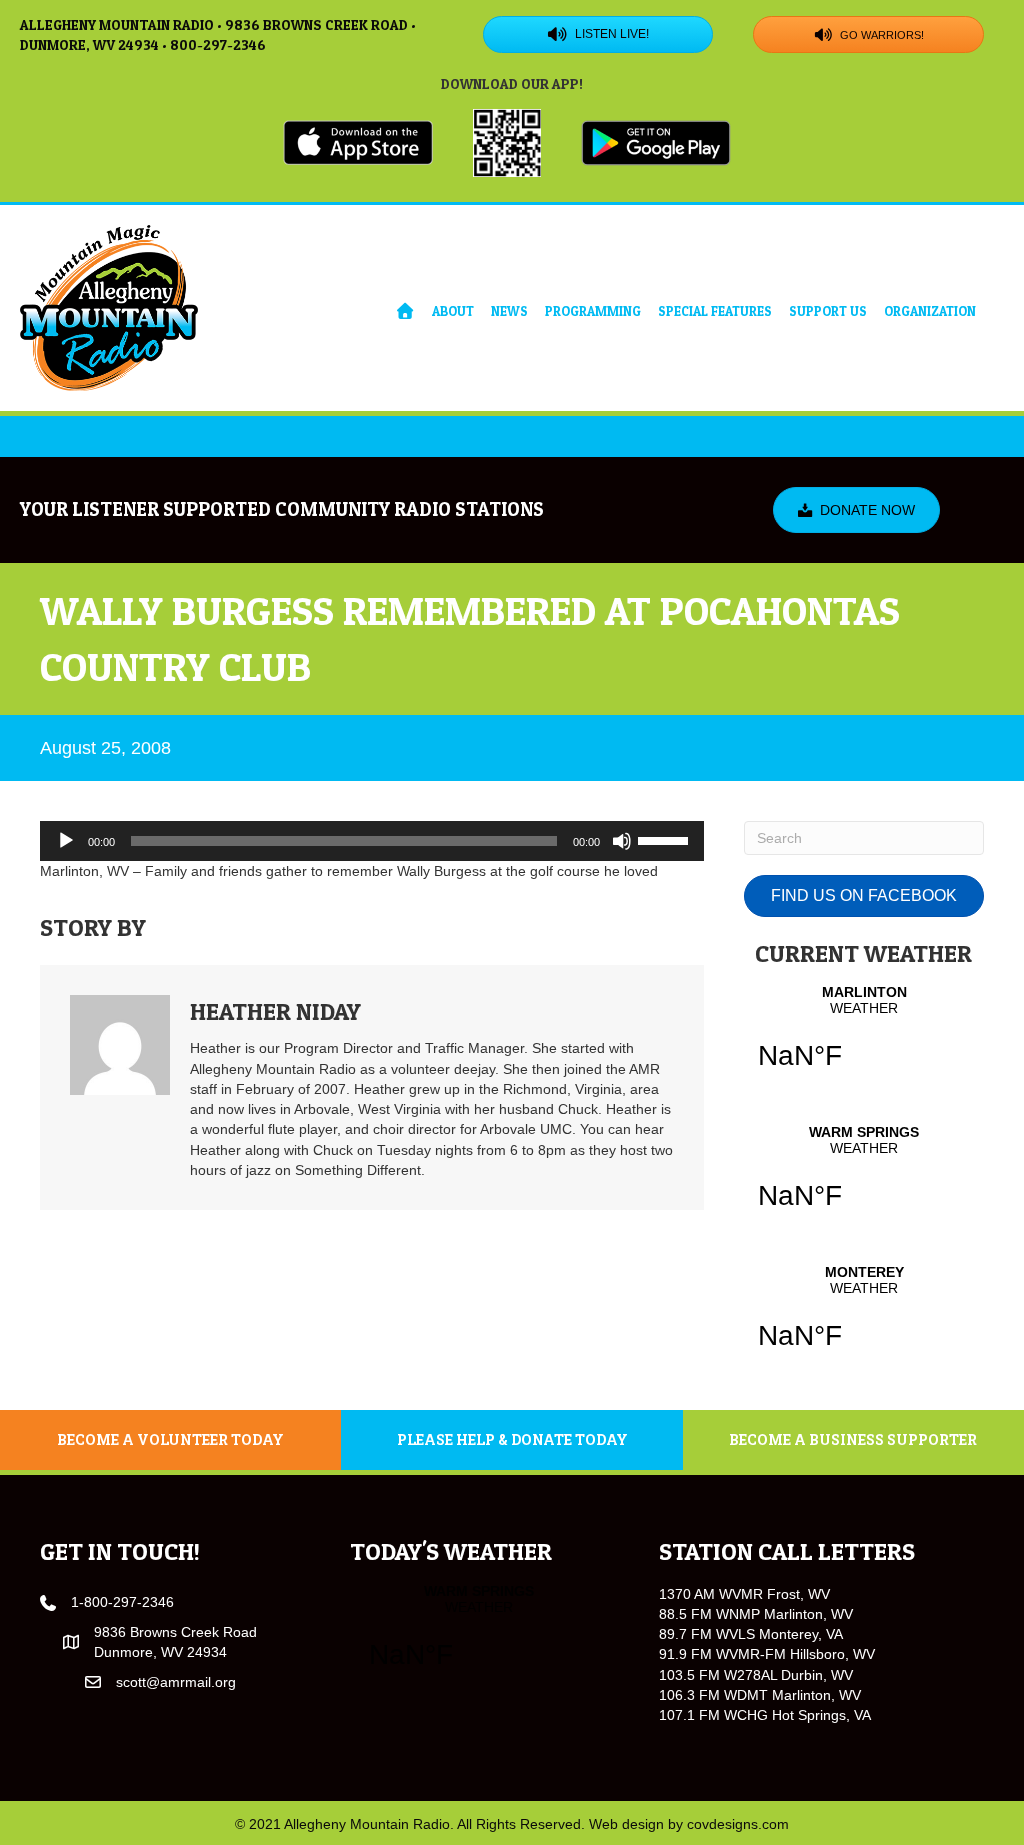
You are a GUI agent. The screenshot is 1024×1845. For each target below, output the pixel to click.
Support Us (828, 311)
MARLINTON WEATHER (864, 1040)
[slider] (666, 839)
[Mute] (622, 841)
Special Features (715, 311)
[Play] (66, 841)
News (509, 311)
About (453, 311)
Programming (593, 311)
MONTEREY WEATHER (864, 1320)
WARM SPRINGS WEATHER (864, 1180)
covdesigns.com (738, 1824)
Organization (930, 311)
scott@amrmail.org (176, 1682)
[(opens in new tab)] (358, 141)
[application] (372, 841)
